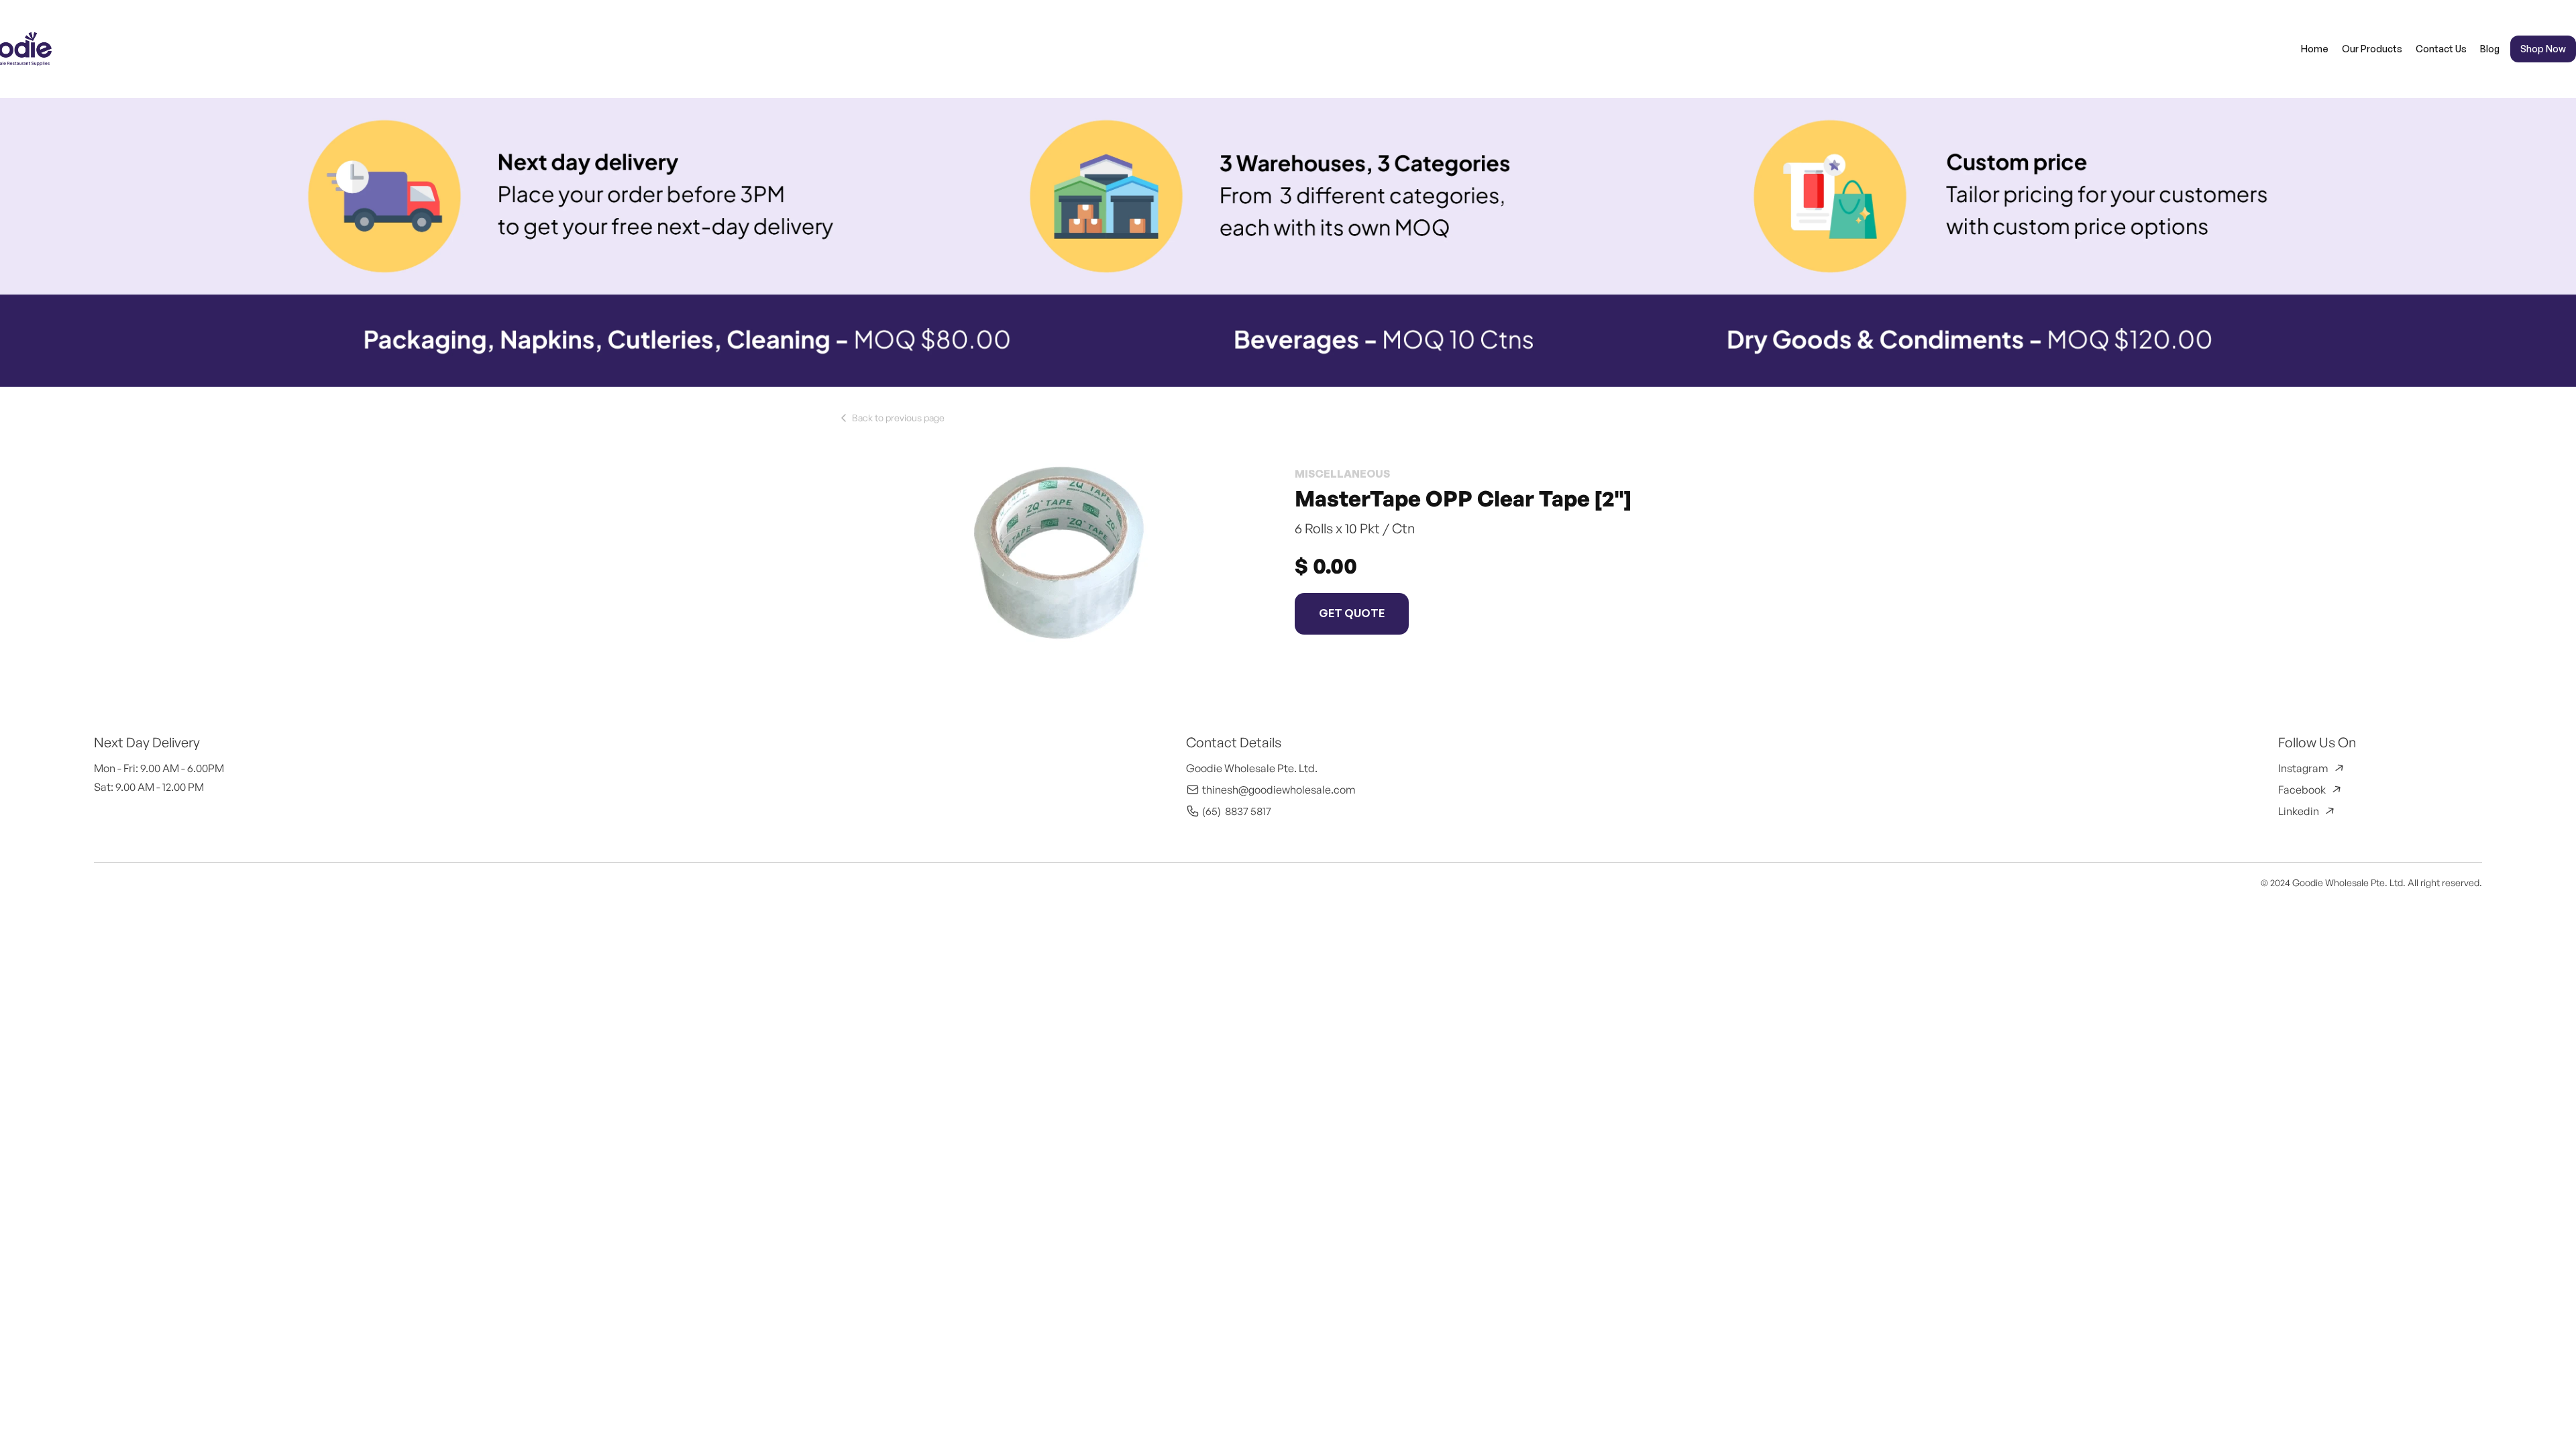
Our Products (2372, 49)
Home (2315, 49)
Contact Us (2441, 49)
